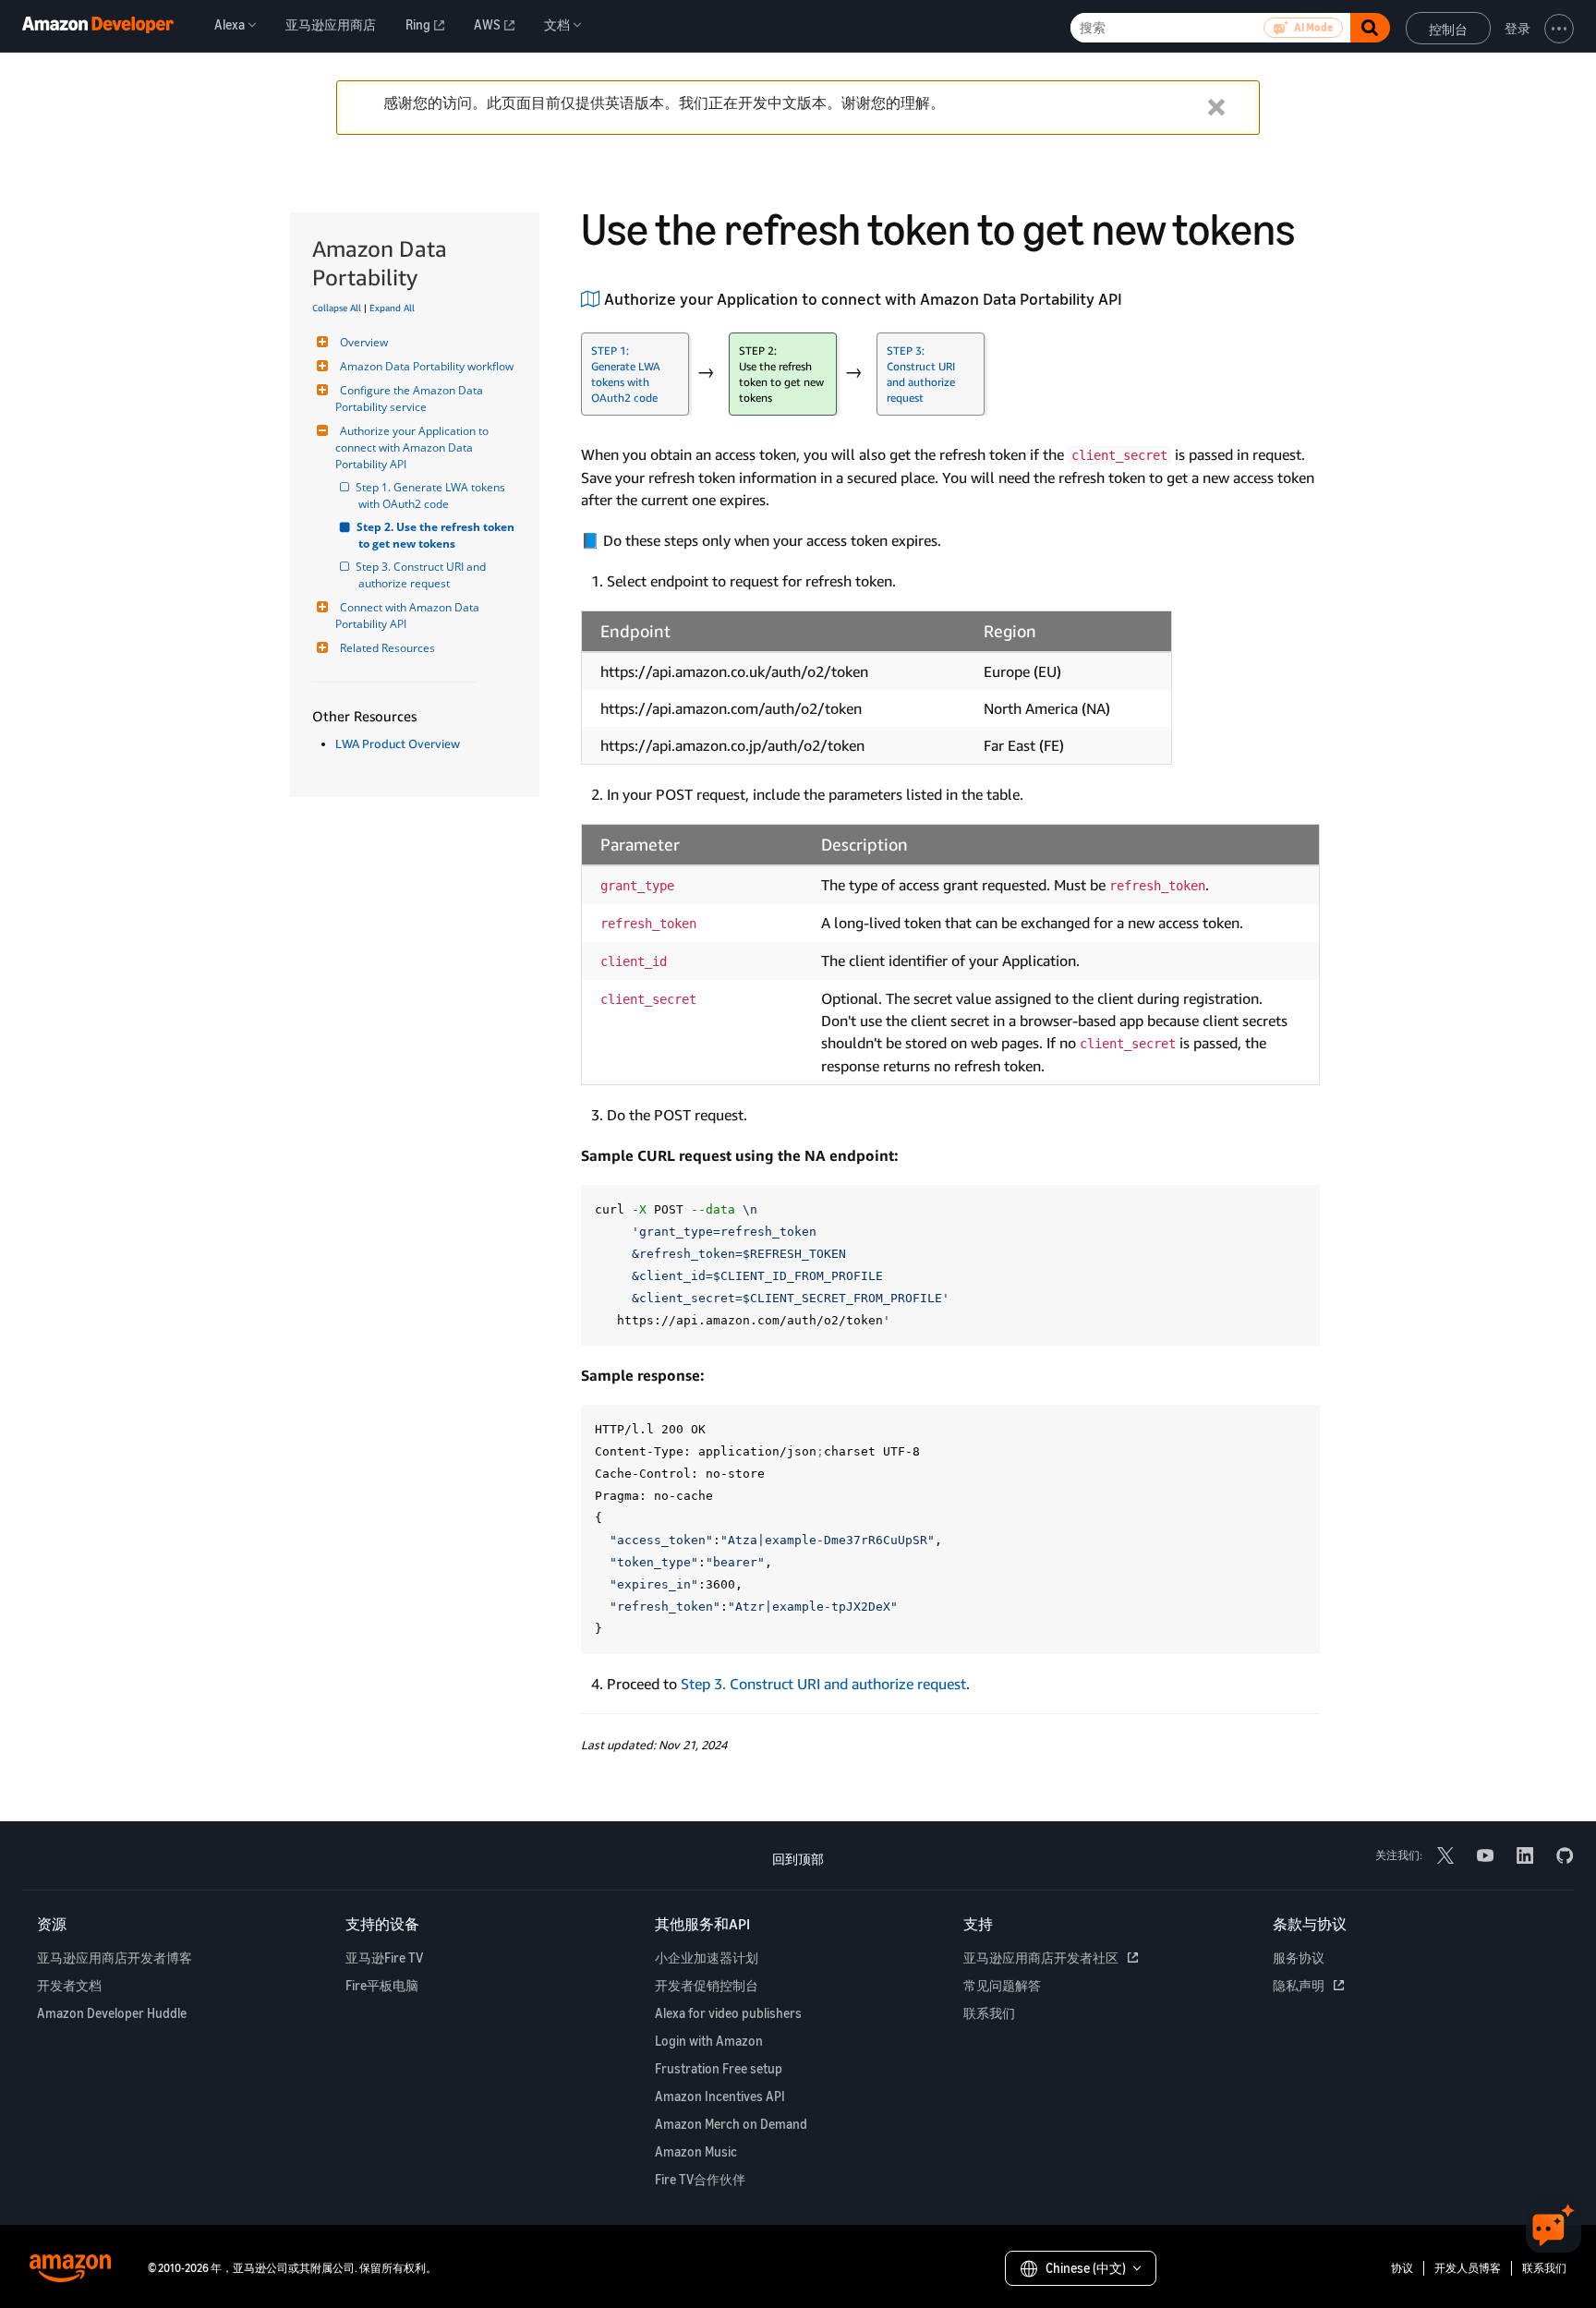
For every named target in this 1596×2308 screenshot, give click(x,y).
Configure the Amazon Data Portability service (411, 399)
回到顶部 (798, 1859)
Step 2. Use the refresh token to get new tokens (438, 535)
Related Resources (387, 648)
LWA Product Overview (398, 743)
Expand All (392, 308)
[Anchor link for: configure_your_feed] (1130, 297)
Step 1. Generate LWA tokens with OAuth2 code (433, 495)
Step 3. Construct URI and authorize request (423, 575)
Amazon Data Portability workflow (427, 366)
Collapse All (337, 308)
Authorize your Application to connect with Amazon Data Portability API (413, 447)
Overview (364, 342)
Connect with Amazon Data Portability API (409, 616)
